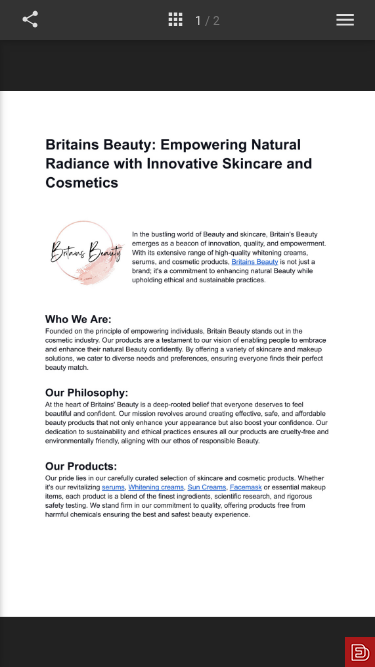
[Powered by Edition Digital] (360, 652)
